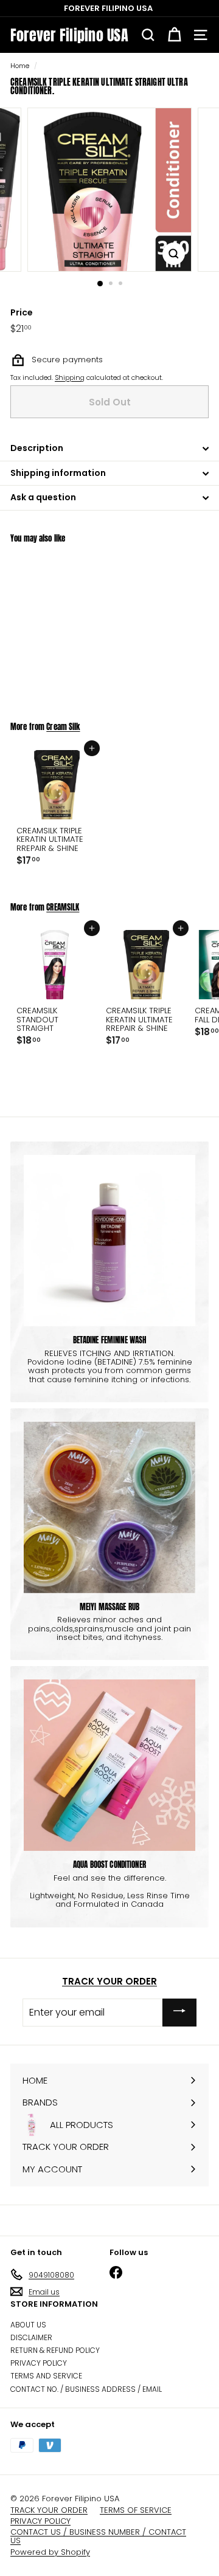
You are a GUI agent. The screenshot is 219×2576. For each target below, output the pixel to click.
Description (37, 448)
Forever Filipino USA (69, 35)
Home (20, 66)
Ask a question (43, 497)
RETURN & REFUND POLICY (55, 2350)
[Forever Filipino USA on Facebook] (116, 2272)
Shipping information (58, 473)
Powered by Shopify (50, 2552)
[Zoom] (174, 254)
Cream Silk (63, 727)
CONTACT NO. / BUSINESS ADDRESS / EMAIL (86, 2389)
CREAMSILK (63, 907)
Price (22, 313)
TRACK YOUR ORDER (109, 1981)
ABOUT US (28, 2325)
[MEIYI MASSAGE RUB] (109, 1507)
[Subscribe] (179, 2012)
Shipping (70, 377)
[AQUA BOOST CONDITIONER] (109, 1765)
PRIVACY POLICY (39, 2363)
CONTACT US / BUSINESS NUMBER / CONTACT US (98, 2536)
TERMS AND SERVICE (46, 2376)
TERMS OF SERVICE (136, 2510)
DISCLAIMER (31, 2337)
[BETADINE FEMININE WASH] (109, 1241)
